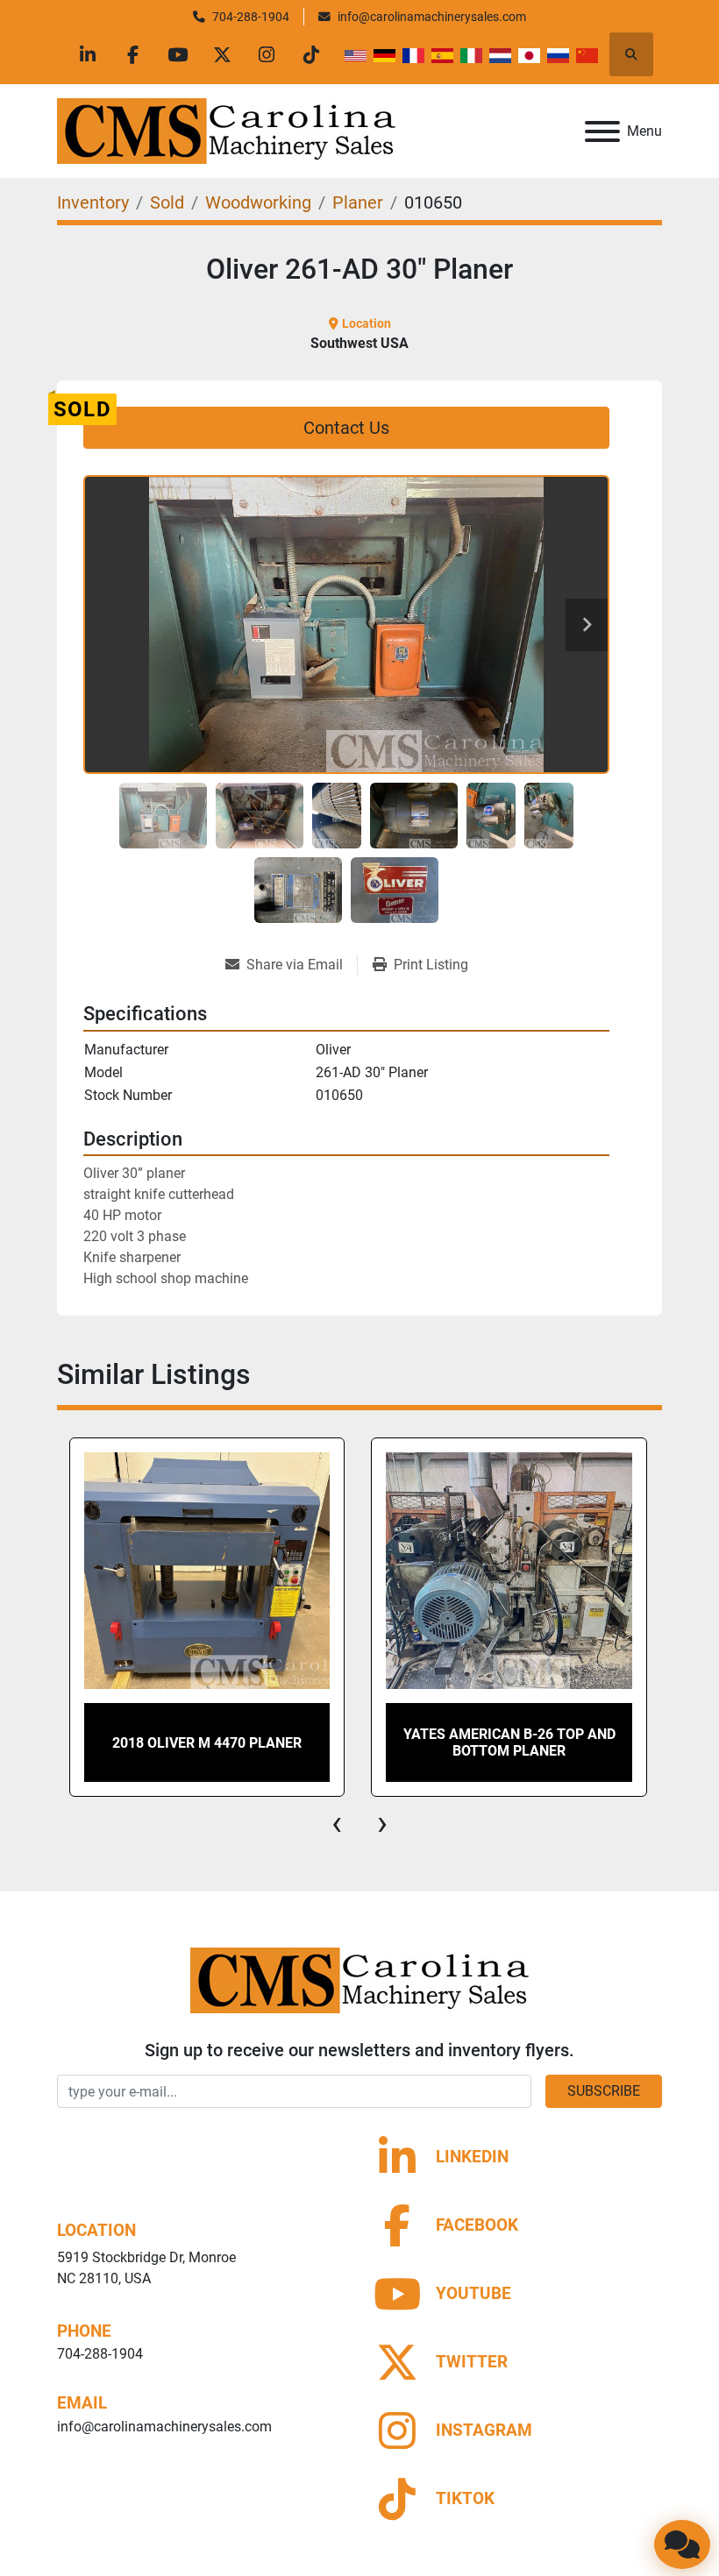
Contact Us (346, 428)
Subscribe (604, 2091)
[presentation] (337, 1823)
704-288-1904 (251, 17)
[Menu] (602, 131)
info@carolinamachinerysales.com (432, 17)
